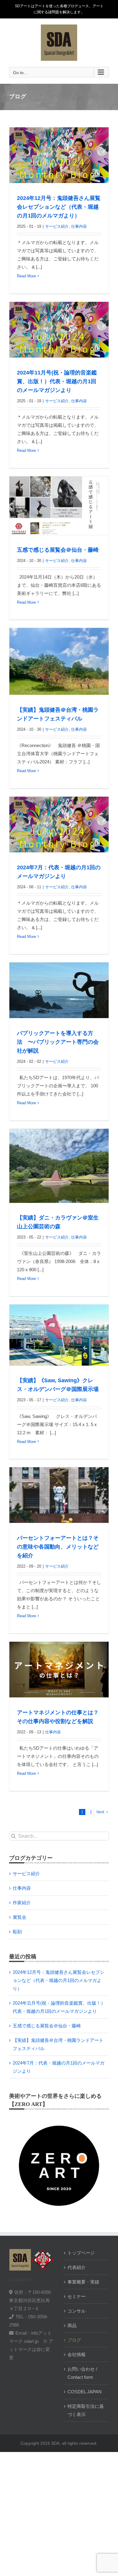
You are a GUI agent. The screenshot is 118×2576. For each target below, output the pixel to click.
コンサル (77, 2311)
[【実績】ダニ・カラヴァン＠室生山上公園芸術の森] (59, 1166)
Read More (26, 276)
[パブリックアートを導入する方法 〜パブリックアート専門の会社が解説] (59, 990)
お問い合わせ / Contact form (82, 2373)
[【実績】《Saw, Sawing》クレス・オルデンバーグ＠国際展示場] (59, 1335)
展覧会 (20, 1917)
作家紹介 (22, 1903)
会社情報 (77, 2354)
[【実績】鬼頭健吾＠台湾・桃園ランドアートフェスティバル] (59, 661)
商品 (72, 2325)
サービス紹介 (57, 226)
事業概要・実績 (83, 2282)
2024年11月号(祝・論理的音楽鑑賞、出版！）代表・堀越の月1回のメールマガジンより (57, 381)
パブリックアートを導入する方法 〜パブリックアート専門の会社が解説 (58, 1042)
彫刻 (17, 1932)
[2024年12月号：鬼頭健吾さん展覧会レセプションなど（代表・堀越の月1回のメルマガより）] (59, 155)
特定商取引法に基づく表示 (86, 2410)
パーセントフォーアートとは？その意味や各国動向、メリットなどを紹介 (58, 1547)
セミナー (77, 2296)
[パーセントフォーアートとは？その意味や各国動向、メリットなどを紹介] (59, 1495)
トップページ (81, 2253)
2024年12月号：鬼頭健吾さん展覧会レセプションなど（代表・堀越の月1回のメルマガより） (59, 207)
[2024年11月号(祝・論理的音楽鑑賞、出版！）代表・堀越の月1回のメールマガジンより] (59, 330)
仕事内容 (79, 226)
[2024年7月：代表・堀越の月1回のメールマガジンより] (59, 825)
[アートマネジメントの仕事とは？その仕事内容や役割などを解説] (59, 1670)
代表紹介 (77, 2267)
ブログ (74, 2340)
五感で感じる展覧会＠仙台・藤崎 (58, 550)
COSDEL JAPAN (85, 2392)
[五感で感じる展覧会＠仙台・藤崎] (59, 506)
